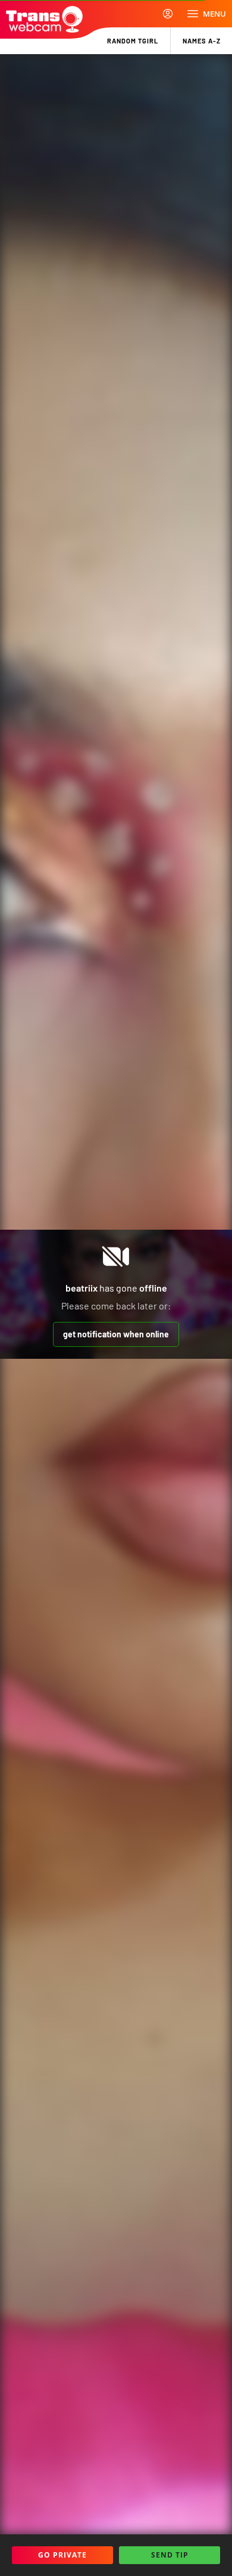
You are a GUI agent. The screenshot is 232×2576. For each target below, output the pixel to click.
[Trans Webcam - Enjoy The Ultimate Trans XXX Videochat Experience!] (44, 19)
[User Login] (168, 14)
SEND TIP (170, 2555)
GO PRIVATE (62, 2555)
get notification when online (116, 1334)
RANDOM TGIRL (133, 41)
